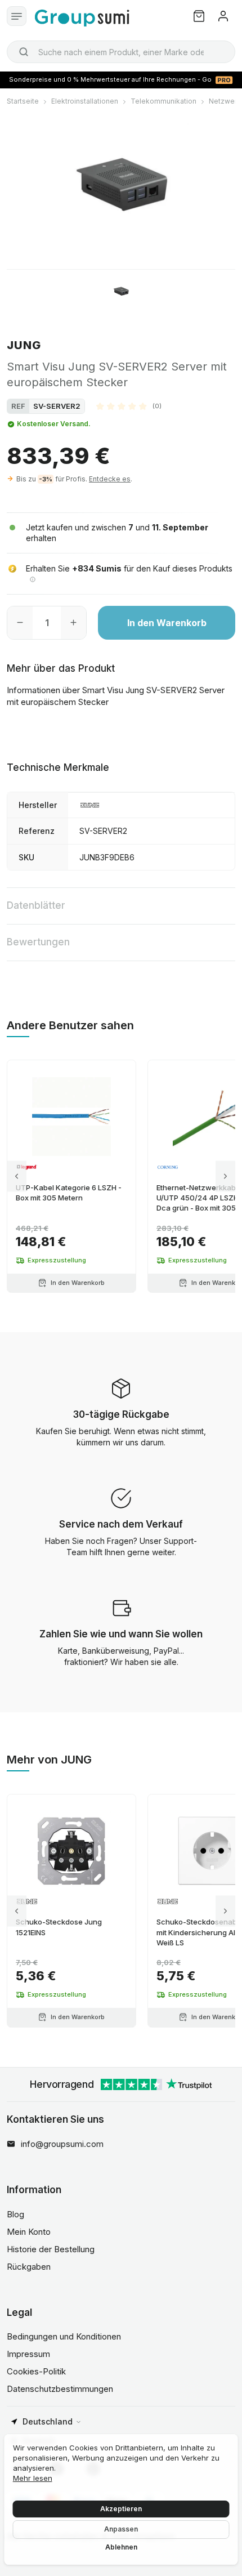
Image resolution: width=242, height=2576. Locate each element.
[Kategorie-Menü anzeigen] (17, 16)
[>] (225, 1177)
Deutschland (48, 2421)
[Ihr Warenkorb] (199, 16)
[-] (20, 623)
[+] (73, 623)
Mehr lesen (33, 2478)
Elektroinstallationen (85, 101)
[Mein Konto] (223, 16)
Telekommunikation (163, 101)
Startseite (23, 101)
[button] (129, 406)
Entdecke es (110, 479)
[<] (17, 1177)
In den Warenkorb (167, 623)
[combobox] (121, 52)
